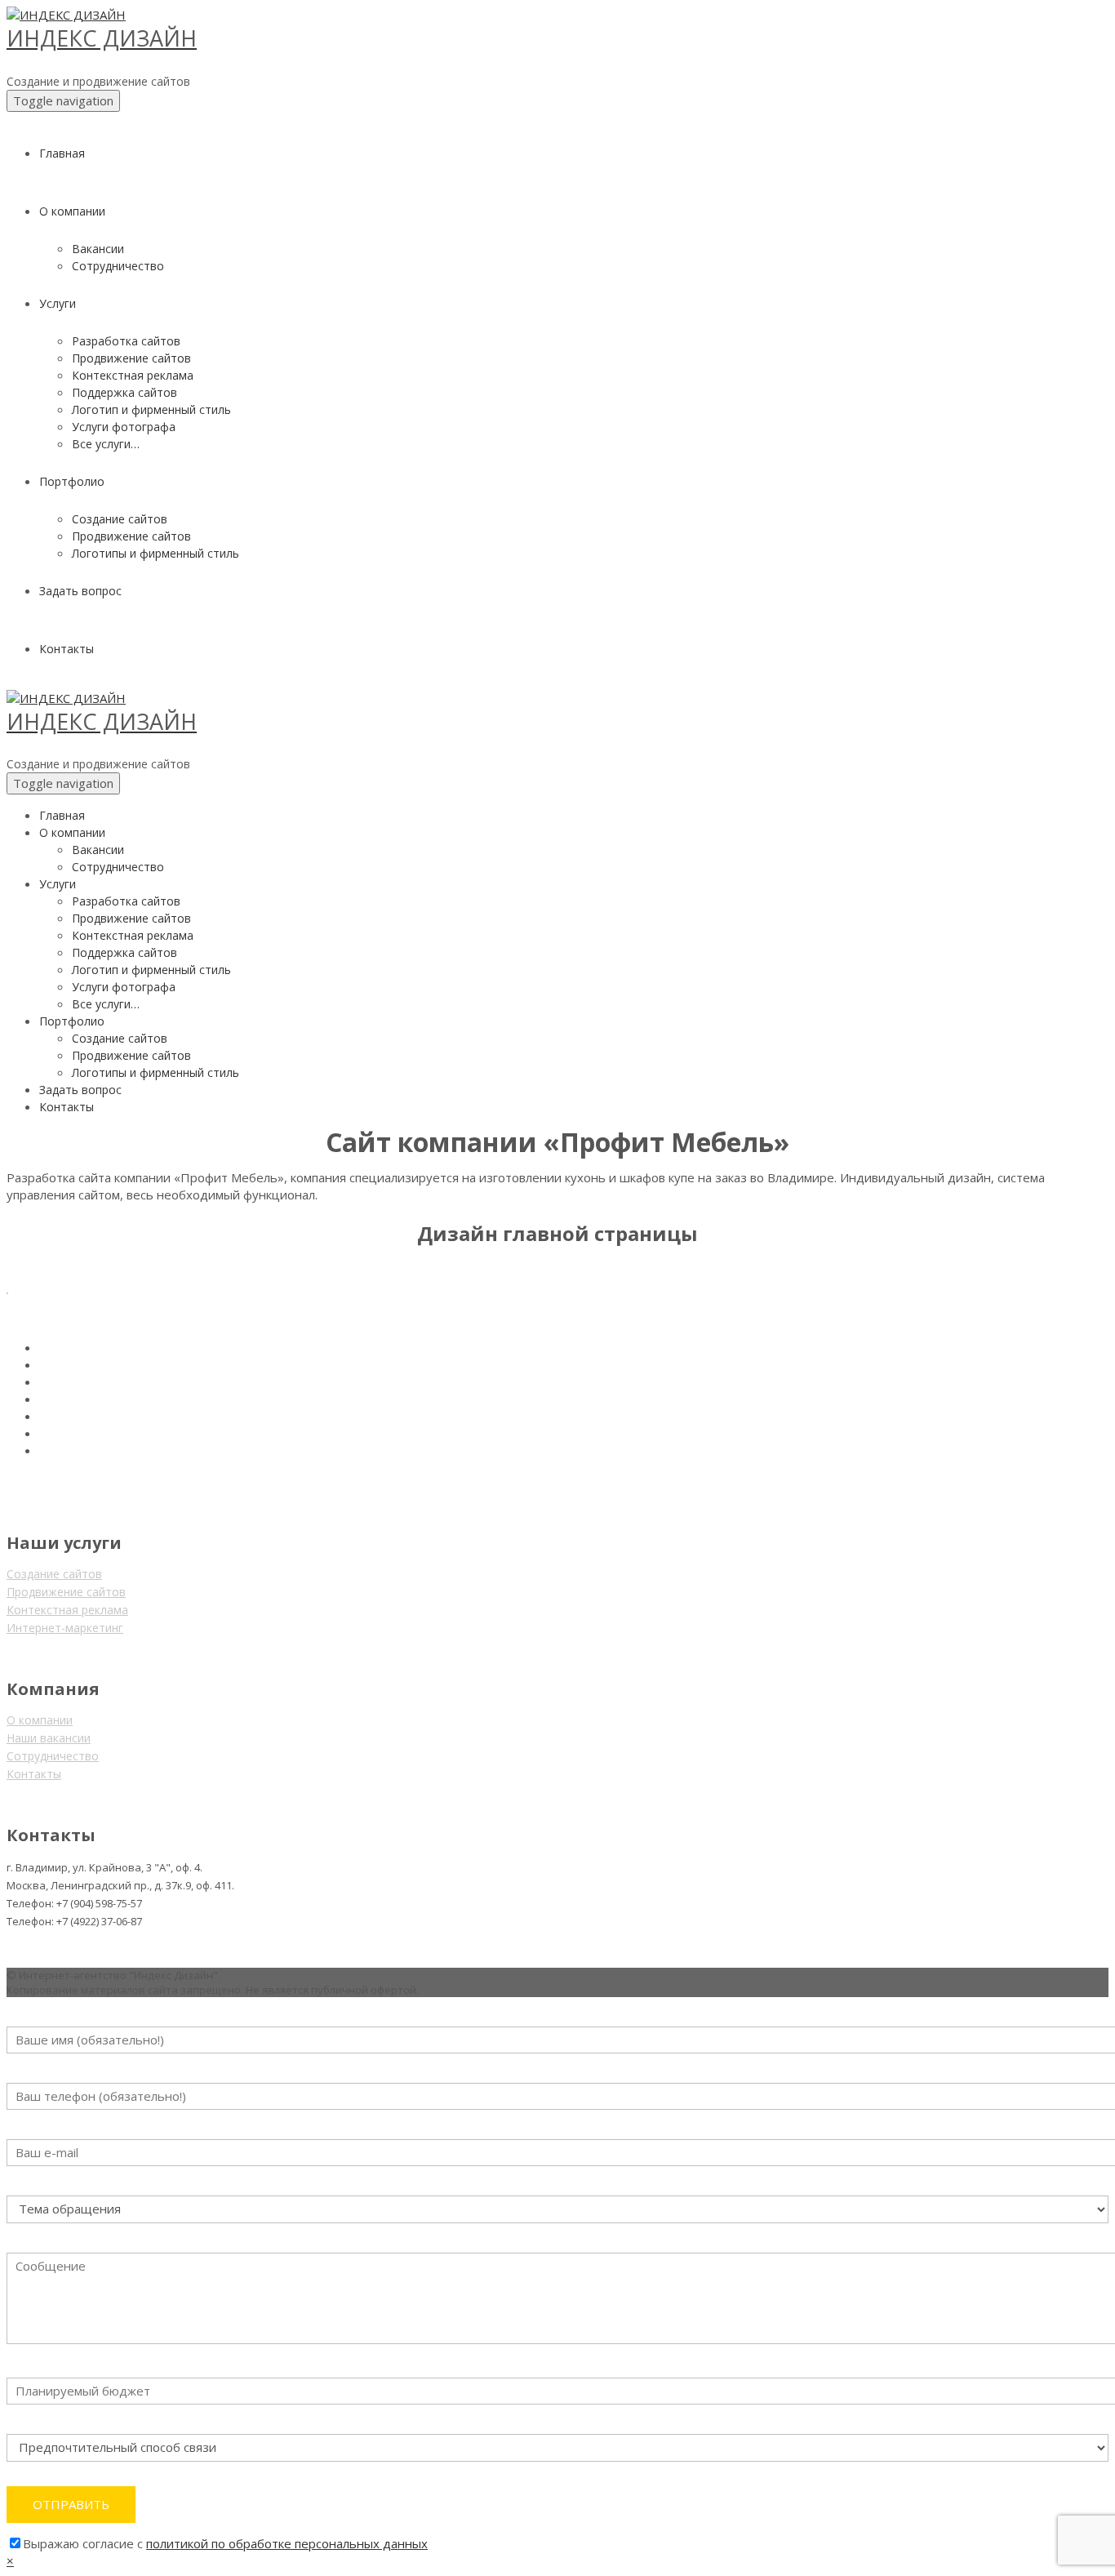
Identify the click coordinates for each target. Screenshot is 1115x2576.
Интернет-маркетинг (65, 1628)
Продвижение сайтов (66, 1592)
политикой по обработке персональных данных (287, 2543)
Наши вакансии (49, 1738)
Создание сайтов (54, 1574)
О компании (40, 1720)
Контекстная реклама (67, 1610)
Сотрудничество (53, 1756)
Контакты (34, 1774)
